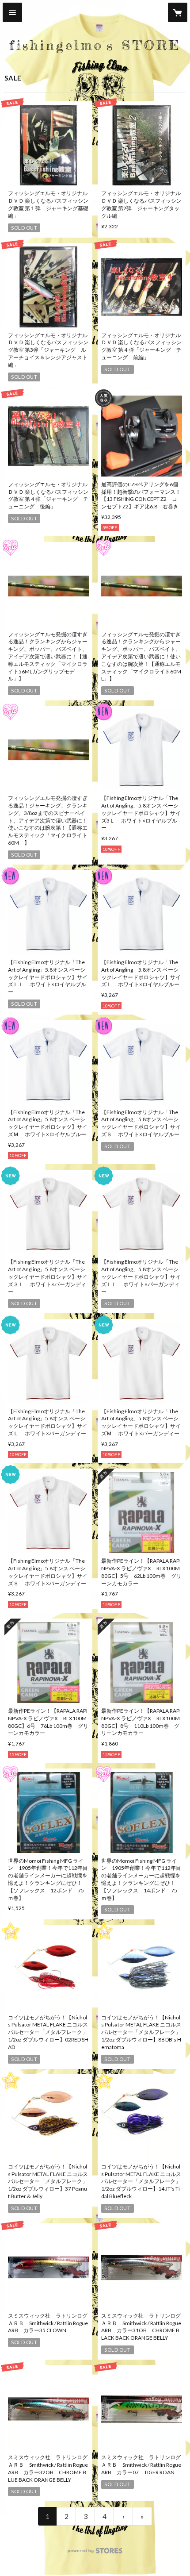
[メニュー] (12, 12)
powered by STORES (95, 2553)
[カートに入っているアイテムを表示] (178, 12)
